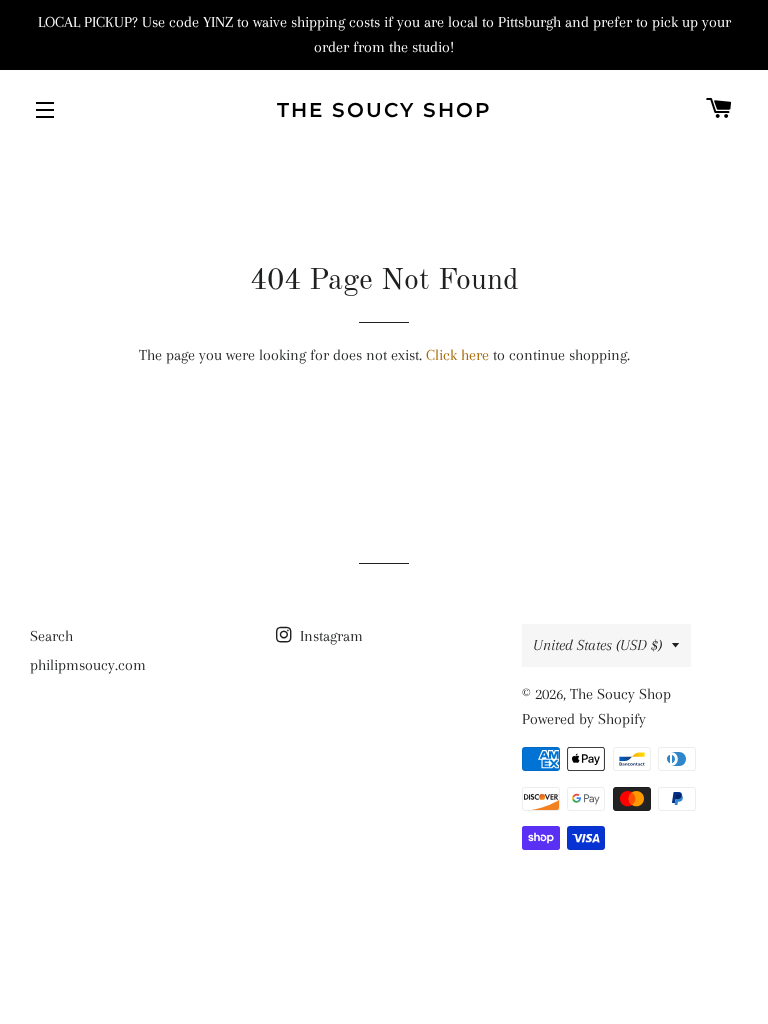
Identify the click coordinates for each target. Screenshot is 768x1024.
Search (51, 636)
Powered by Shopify (584, 719)
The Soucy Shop (384, 110)
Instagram (329, 636)
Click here (457, 355)
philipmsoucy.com (88, 665)
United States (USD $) (597, 645)
